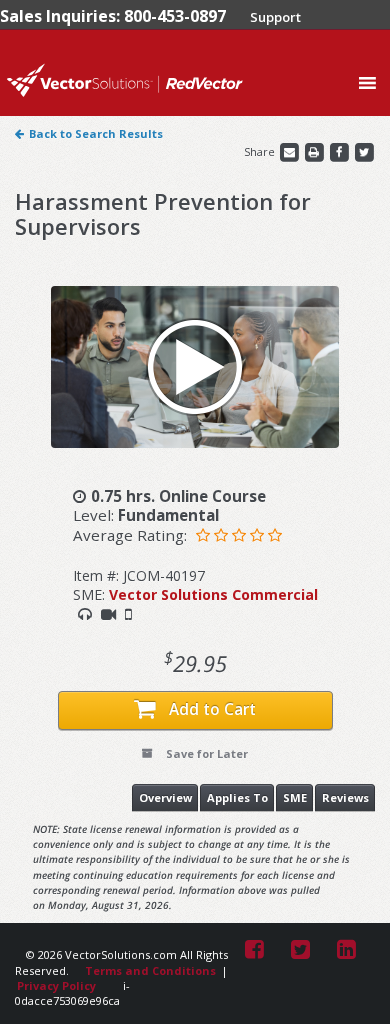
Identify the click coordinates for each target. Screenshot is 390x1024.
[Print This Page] (315, 151)
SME (295, 797)
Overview (165, 797)
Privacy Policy (56, 985)
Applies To (237, 797)
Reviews (345, 797)
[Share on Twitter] (364, 151)
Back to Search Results (96, 133)
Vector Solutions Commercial (213, 594)
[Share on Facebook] (340, 151)
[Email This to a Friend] (290, 151)
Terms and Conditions (150, 970)
